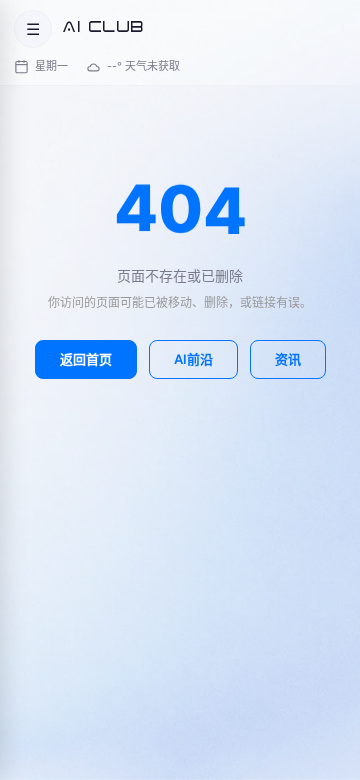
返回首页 (86, 359)
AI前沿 (193, 359)
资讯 (288, 359)
